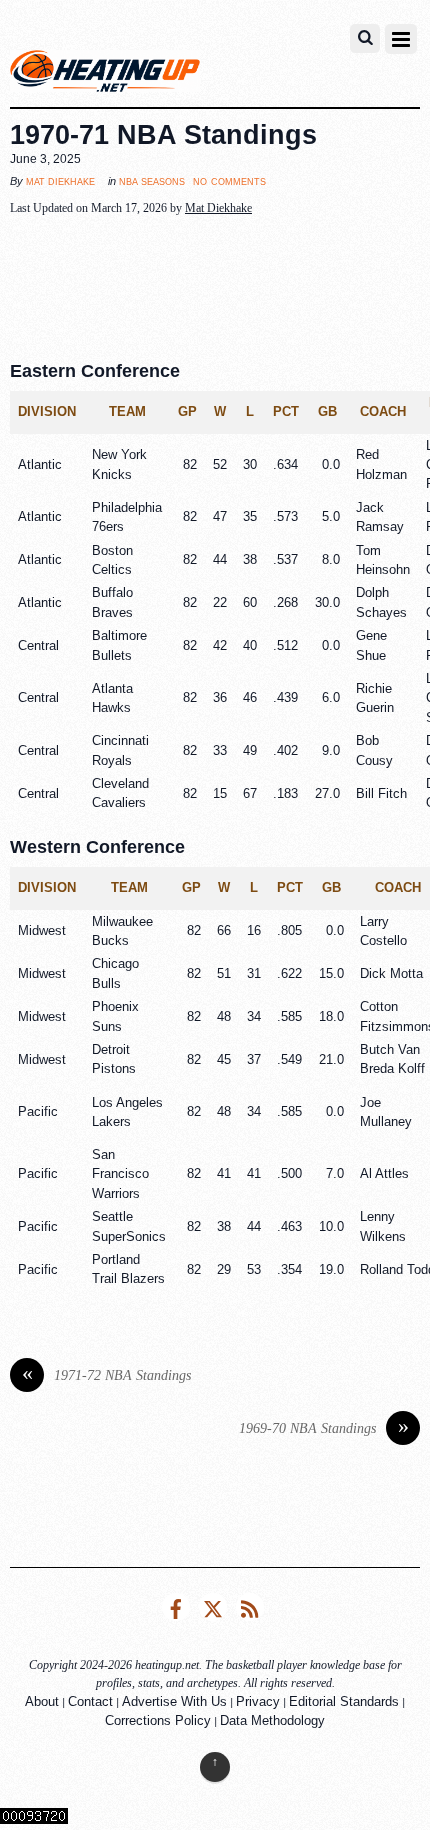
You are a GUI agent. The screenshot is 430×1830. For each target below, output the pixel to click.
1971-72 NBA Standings (107, 1375)
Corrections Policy (158, 1720)
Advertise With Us (174, 1701)
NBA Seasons (152, 181)
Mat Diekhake (60, 181)
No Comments (229, 180)
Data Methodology (272, 1720)
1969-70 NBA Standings (324, 1428)
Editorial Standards (344, 1701)
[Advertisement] (215, 283)
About (42, 1701)
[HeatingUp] (105, 76)
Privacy (258, 1701)
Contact (90, 1701)
